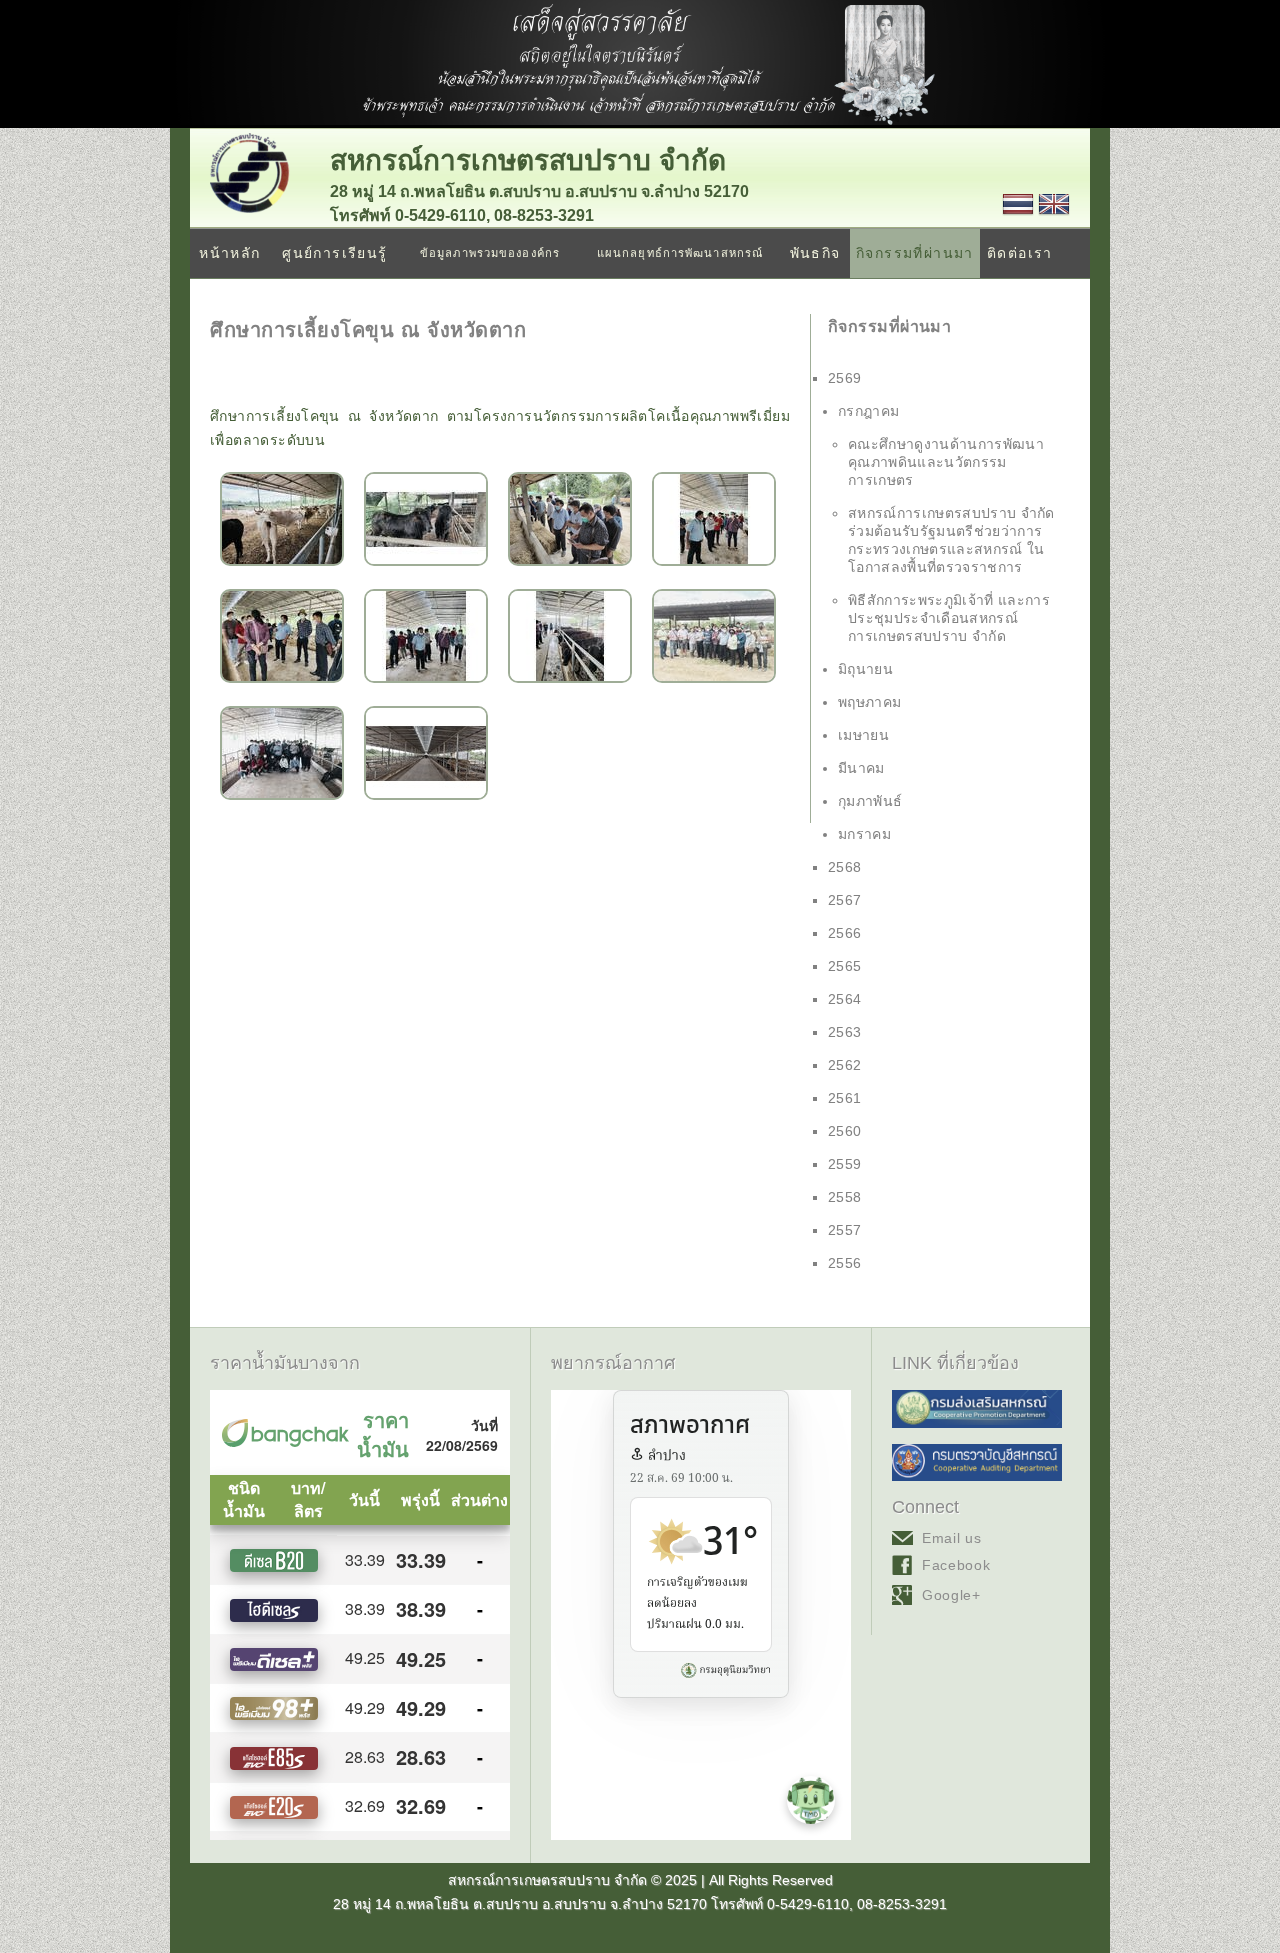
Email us (952, 1538)
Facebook (956, 1565)
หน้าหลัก (229, 253)
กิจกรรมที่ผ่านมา (915, 253)
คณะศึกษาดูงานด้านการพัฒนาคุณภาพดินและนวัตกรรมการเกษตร (946, 462)
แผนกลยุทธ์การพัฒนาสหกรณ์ (680, 253)
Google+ (951, 1595)
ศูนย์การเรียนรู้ (334, 253)
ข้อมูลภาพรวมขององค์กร (490, 253)
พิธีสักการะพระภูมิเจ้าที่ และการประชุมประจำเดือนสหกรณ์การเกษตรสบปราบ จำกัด (949, 618)
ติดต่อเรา (1020, 253)
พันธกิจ (815, 253)
